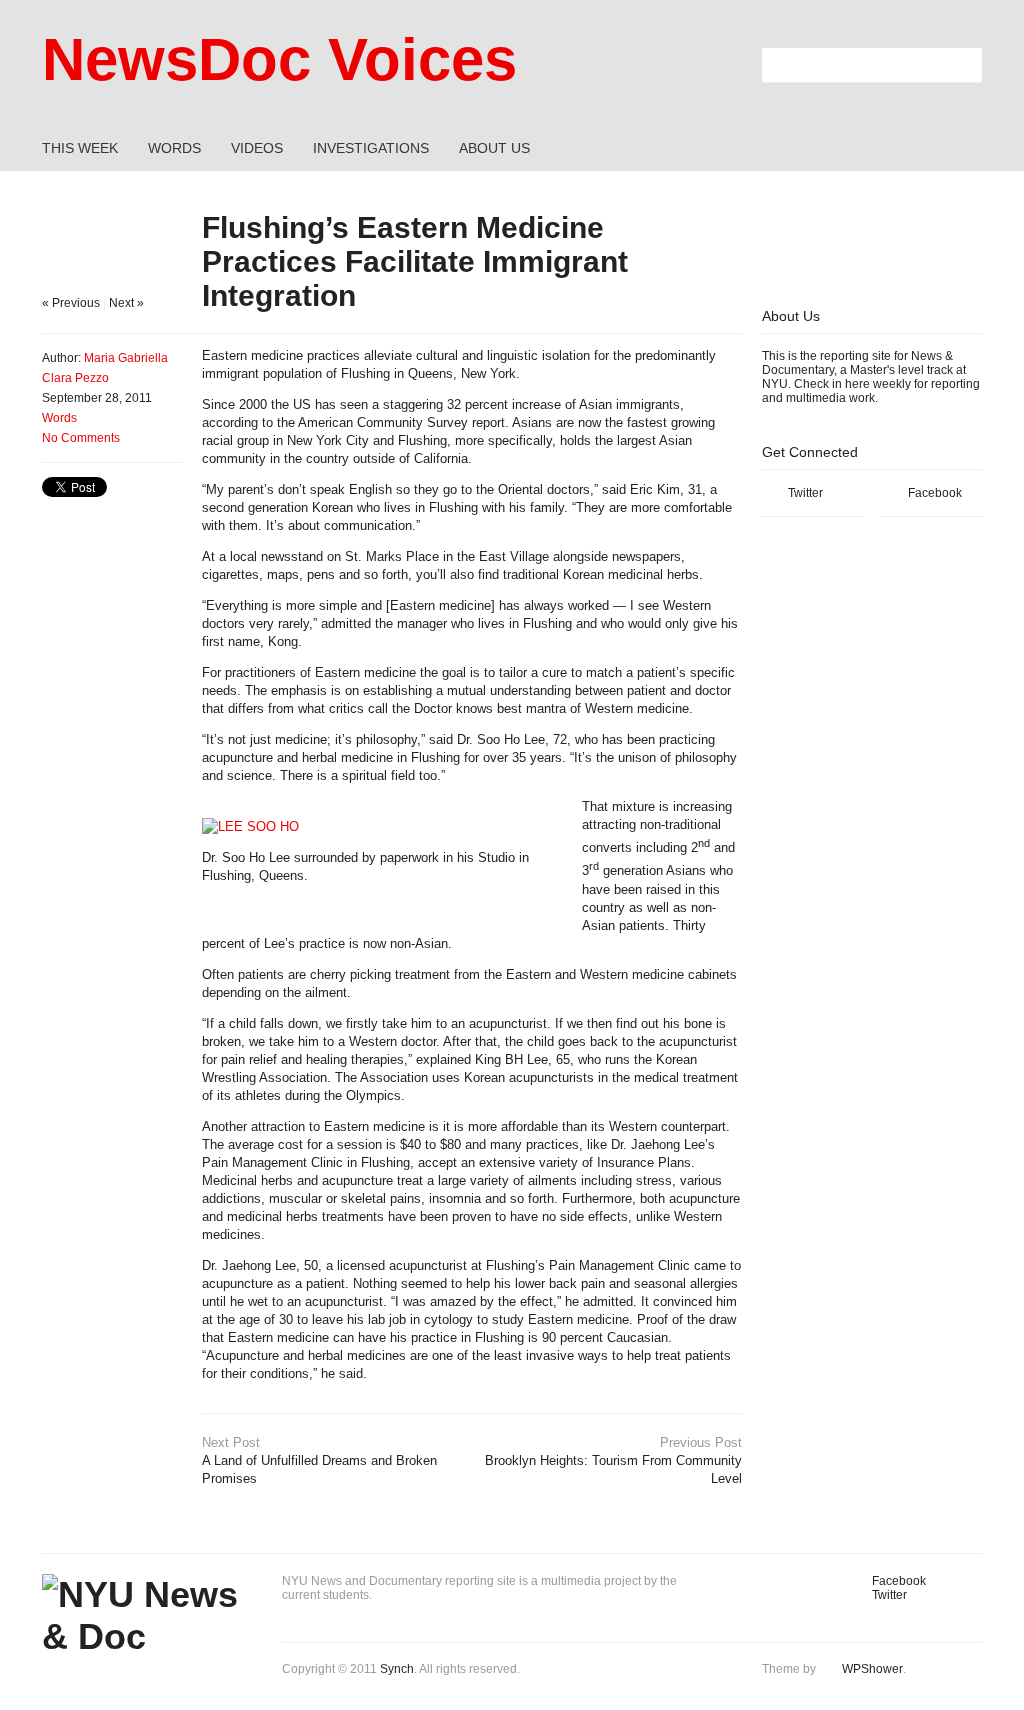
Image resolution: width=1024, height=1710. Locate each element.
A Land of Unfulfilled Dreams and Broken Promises (319, 1460)
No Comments (81, 438)
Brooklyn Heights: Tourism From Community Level (613, 1460)
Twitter (805, 493)
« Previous (71, 303)
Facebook (935, 493)
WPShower (872, 1669)
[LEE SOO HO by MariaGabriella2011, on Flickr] (250, 826)
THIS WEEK (80, 148)
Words (59, 418)
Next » (126, 303)
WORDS (174, 148)
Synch (397, 1669)
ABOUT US (494, 148)
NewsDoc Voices (279, 59)
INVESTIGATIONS (371, 148)
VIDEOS (257, 148)
